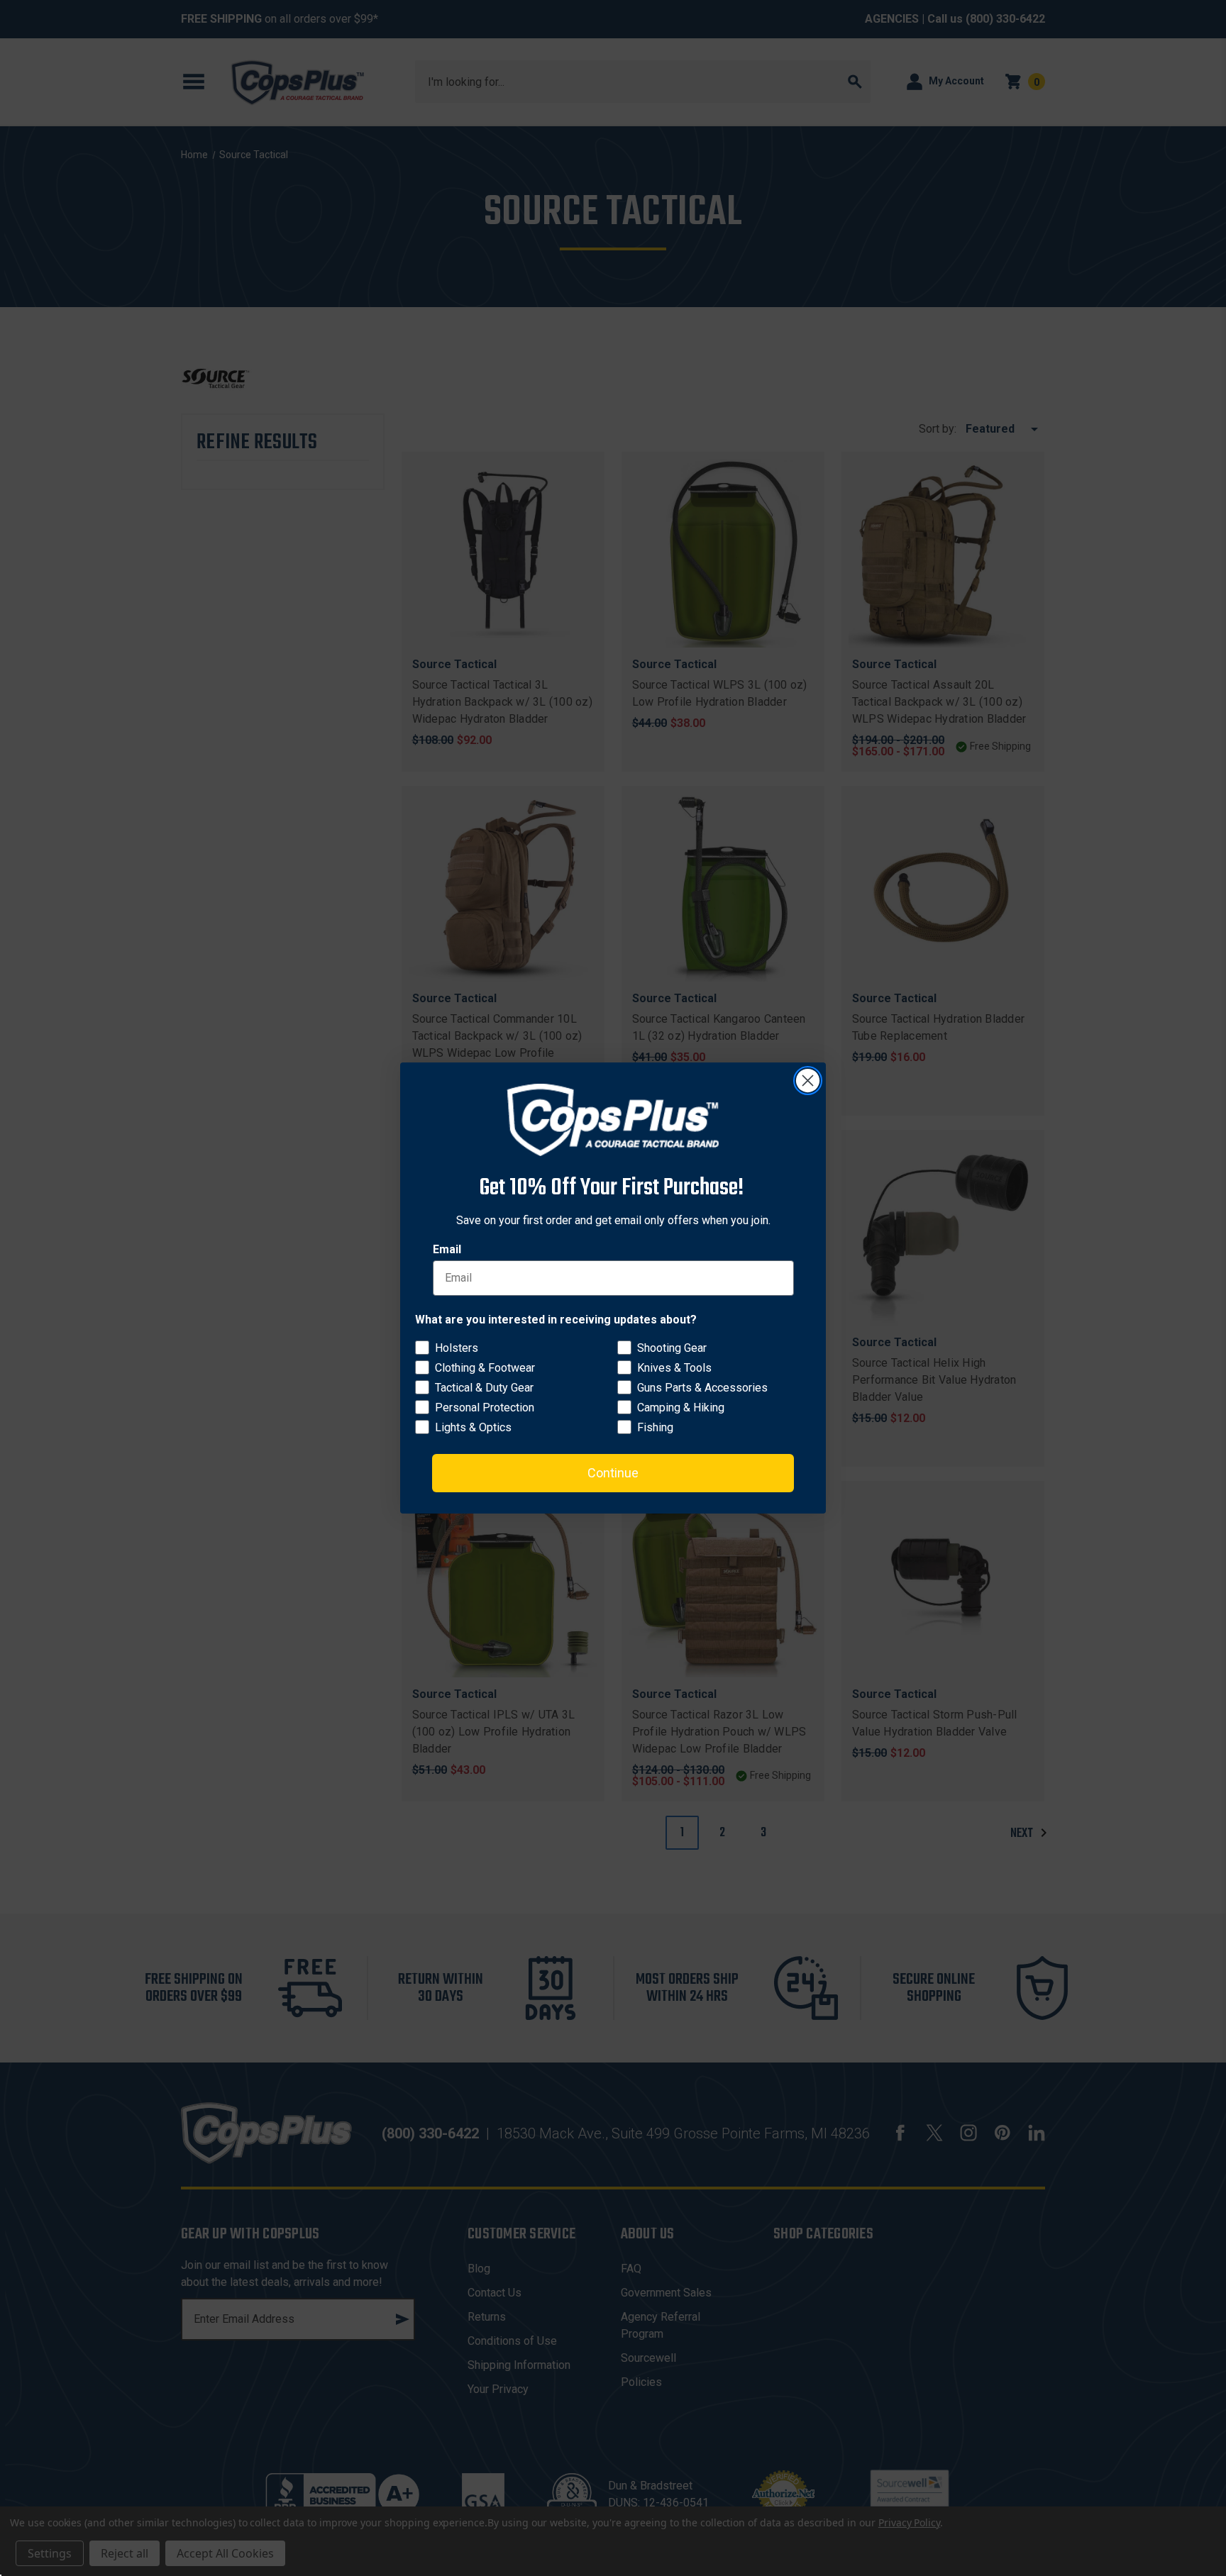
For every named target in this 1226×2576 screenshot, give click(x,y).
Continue (613, 1473)
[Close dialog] (808, 1081)
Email (447, 1249)
